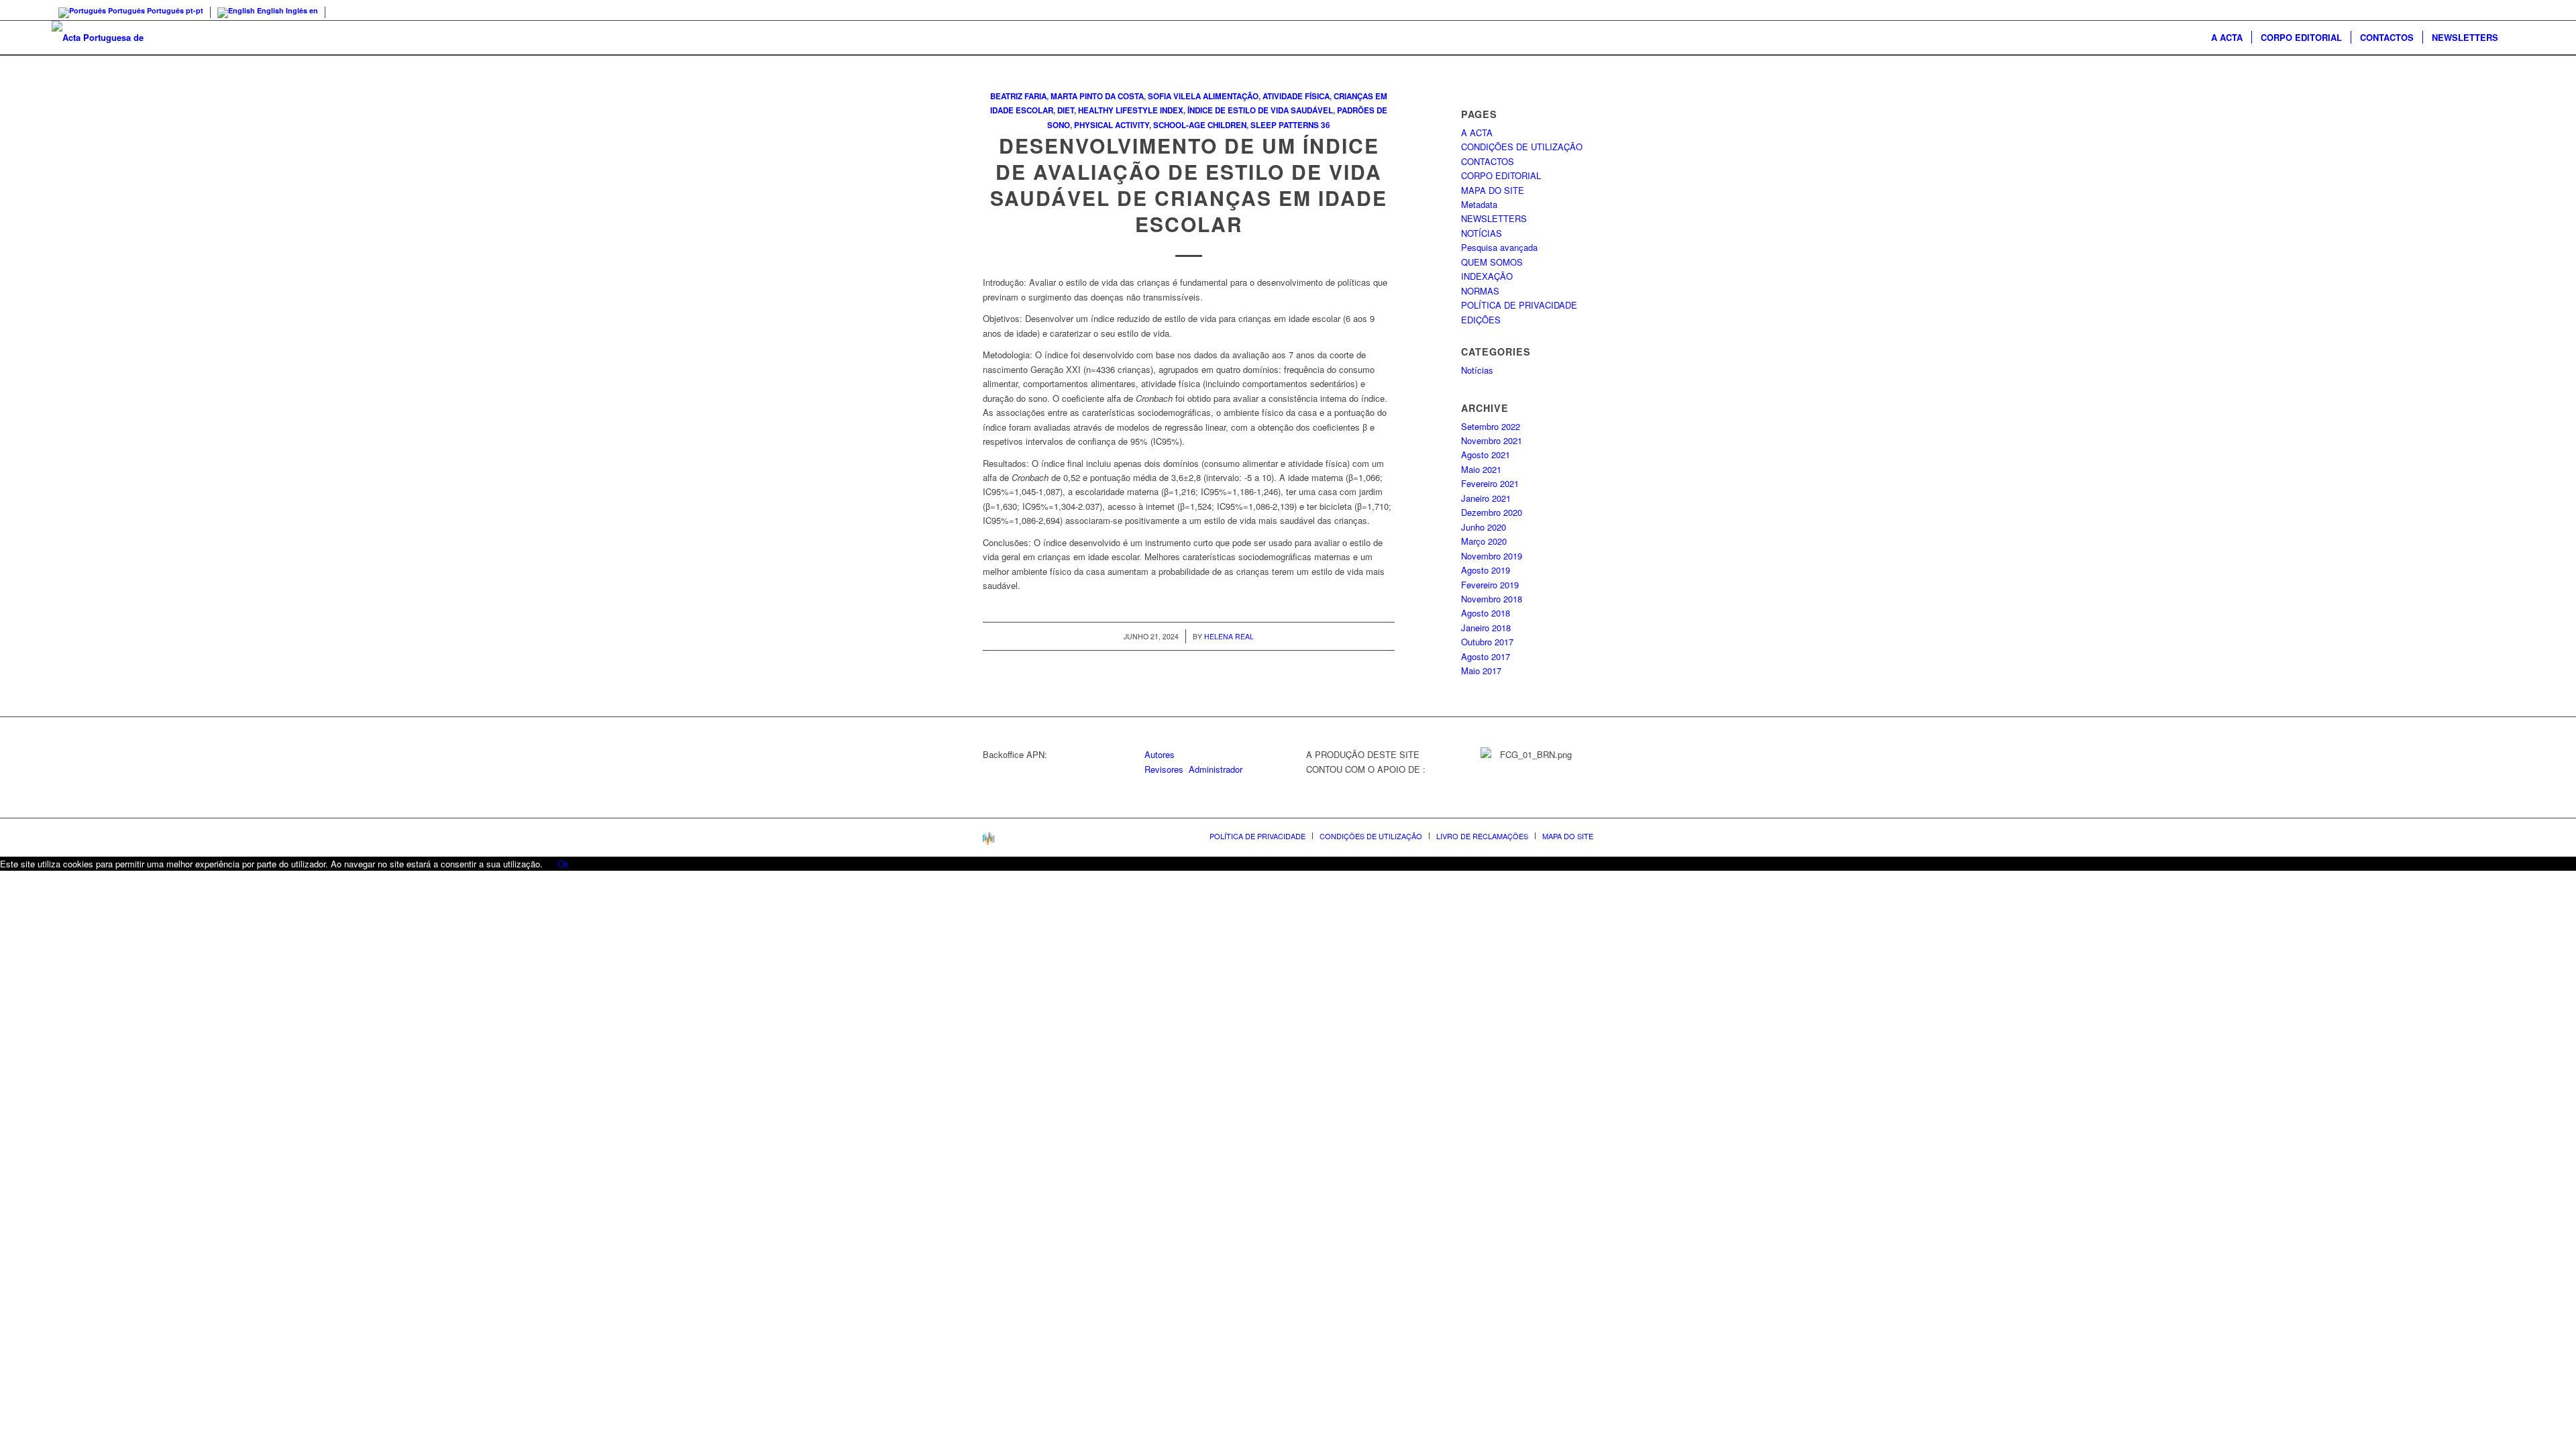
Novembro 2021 (1492, 440)
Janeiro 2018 (1486, 628)
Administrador (1216, 769)
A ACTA (1477, 132)
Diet (1066, 110)
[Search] (2516, 38)
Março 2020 (1484, 541)
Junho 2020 (1484, 527)
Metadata (1479, 204)
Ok (563, 864)
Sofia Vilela (1174, 96)
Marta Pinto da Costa (1097, 96)
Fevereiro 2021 (1490, 483)
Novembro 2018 (1492, 599)
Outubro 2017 (1487, 642)
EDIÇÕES (1481, 320)
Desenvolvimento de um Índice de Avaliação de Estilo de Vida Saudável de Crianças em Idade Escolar (1189, 184)
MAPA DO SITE (1493, 190)
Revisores (1164, 769)
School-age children (1200, 125)
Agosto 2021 (1486, 454)
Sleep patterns (1285, 125)
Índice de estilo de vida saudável (1260, 110)
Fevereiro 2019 (1490, 585)
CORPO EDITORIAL (1501, 175)
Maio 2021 (1481, 469)
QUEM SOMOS (1492, 262)
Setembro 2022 (1491, 426)
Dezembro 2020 (1492, 512)
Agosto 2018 (1486, 613)
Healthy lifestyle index (1131, 110)
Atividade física (1296, 96)
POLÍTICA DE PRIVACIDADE (1519, 305)
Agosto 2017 (1486, 656)
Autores (1160, 754)
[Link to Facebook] (2514, 10)
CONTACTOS (1488, 161)
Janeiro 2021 (1486, 498)
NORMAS (1480, 291)
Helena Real (1229, 636)
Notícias (1477, 370)
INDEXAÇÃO (1487, 276)
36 (1326, 125)
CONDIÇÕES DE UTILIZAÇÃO (1522, 147)
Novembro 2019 (1492, 556)
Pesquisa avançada (1499, 247)
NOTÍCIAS (1482, 233)
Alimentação (1231, 96)
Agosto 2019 (1486, 570)
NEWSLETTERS (1494, 218)
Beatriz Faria (1018, 96)
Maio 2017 (1481, 670)
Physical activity (1112, 125)
